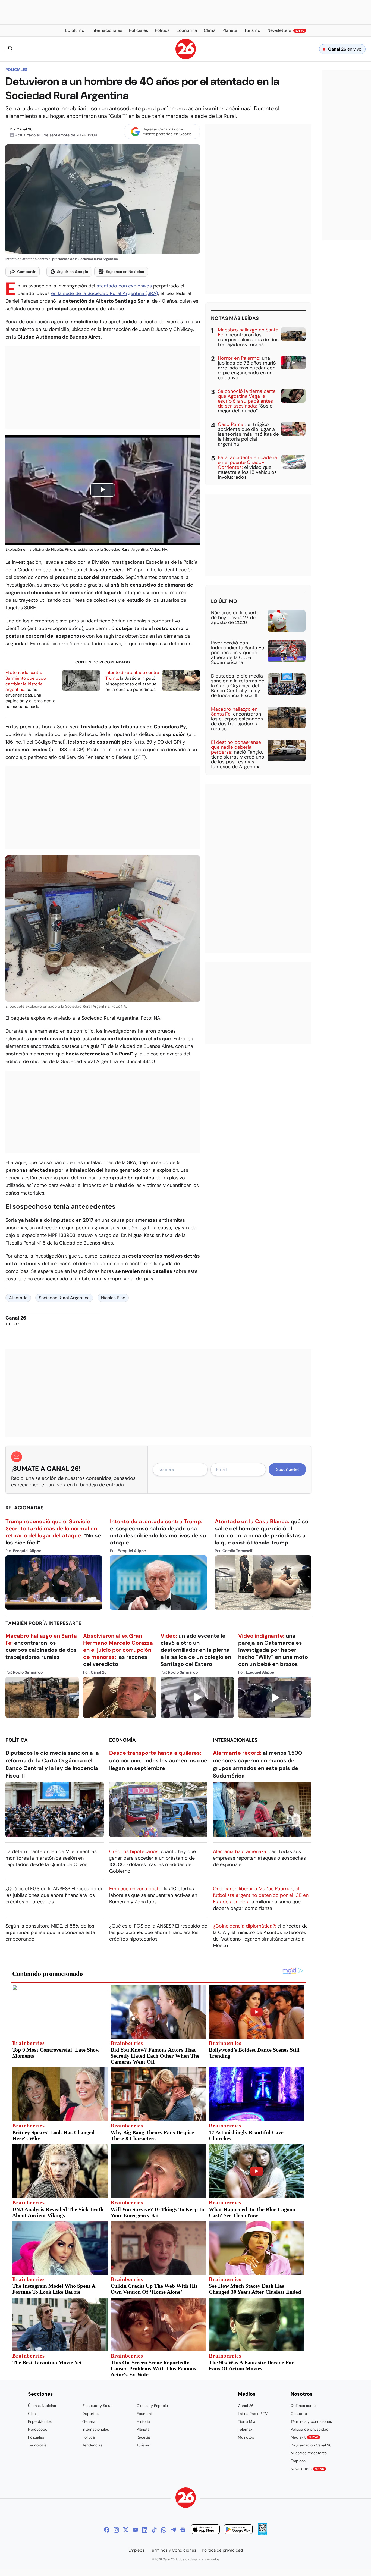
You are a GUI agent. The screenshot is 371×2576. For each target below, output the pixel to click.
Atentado (18, 1298)
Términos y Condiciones (173, 2550)
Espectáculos (40, 2421)
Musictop (246, 2437)
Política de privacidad (310, 2429)
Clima (33, 2414)
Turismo (143, 2445)
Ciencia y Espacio (152, 2406)
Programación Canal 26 (311, 2445)
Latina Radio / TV (253, 2414)
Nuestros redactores (309, 2453)
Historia (143, 2421)
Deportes (90, 2414)
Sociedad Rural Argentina (64, 1298)
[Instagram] (116, 2530)
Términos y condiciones (311, 2421)
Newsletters (307, 2469)
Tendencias (92, 2445)
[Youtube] (135, 2530)
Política (17, 1740)
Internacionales (235, 1740)
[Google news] (183, 2530)
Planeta (143, 2429)
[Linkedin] (145, 2530)
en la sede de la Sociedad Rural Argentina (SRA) (105, 293)
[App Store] (205, 2530)
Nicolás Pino (113, 1298)
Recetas (144, 2437)
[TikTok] (154, 2530)
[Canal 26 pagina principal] (186, 58)
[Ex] (126, 2530)
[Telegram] (173, 2530)
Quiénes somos (304, 2406)
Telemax (245, 2429)
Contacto (299, 2414)
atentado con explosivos (124, 286)
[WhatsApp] (164, 2530)
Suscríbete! (287, 1469)
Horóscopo (38, 2429)
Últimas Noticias (42, 2406)
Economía (122, 1740)
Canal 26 (25, 129)
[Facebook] (107, 2530)
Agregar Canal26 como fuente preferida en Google (168, 131)
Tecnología (37, 2445)
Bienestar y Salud (98, 2406)
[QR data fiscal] (262, 2534)
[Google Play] (238, 2530)
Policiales (16, 70)
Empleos (298, 2461)
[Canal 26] (186, 2498)
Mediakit (304, 2437)
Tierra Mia (247, 2421)
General (89, 2421)
